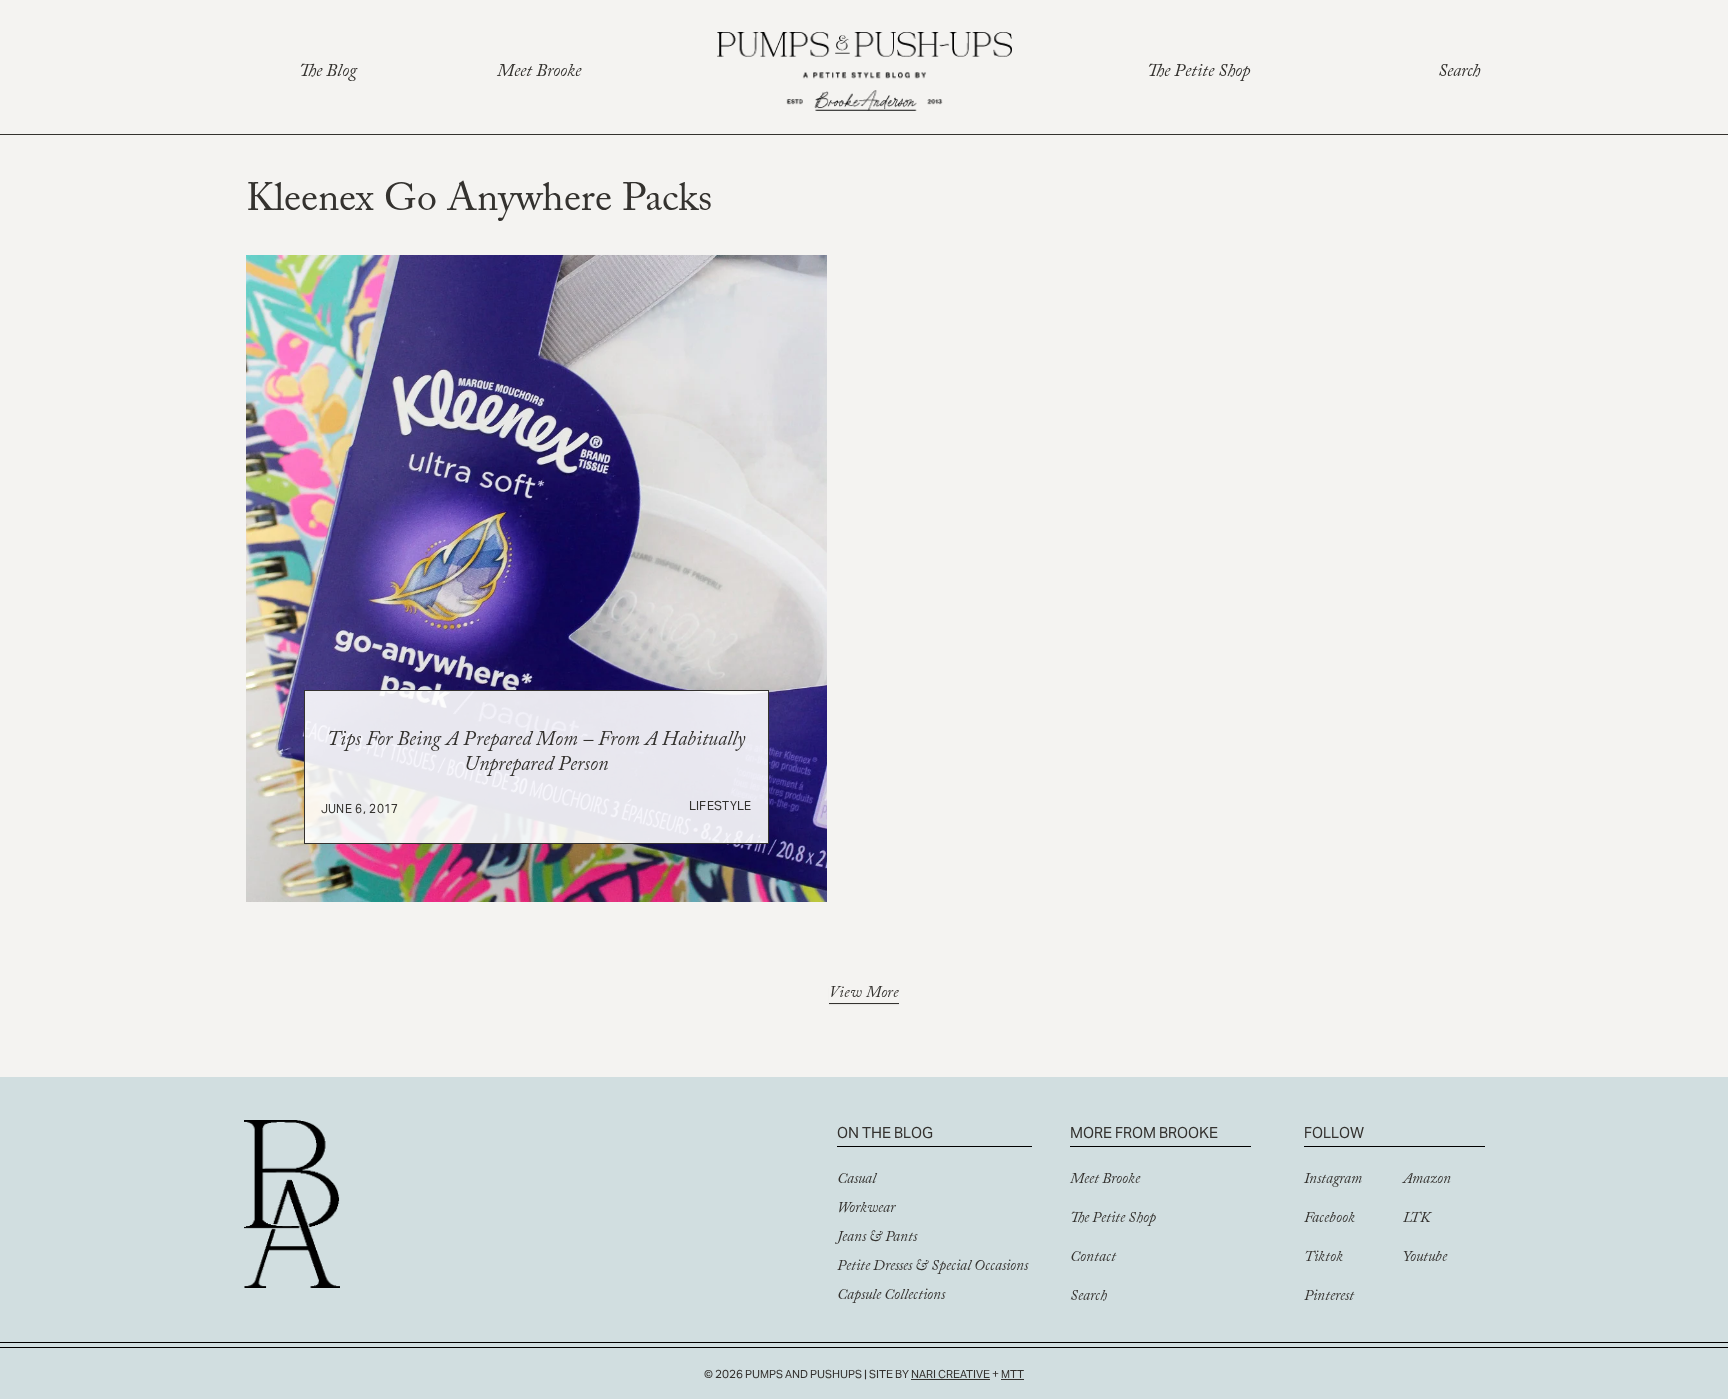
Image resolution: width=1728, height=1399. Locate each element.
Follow (1334, 1132)
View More (864, 995)
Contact (1093, 1259)
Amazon (1427, 1181)
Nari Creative (950, 1374)
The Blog (328, 73)
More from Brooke (1144, 1132)
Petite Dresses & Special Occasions (932, 1268)
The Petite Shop (1198, 73)
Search (1459, 73)
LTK (1416, 1220)
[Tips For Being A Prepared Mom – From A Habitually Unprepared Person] (536, 578)
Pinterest (1329, 1298)
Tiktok (1323, 1259)
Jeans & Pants (877, 1239)
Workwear (866, 1210)
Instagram (1333, 1181)
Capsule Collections (891, 1297)
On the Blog (885, 1132)
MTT (1012, 1374)
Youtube (1425, 1259)
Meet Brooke (539, 73)
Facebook (1329, 1220)
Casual (856, 1181)
